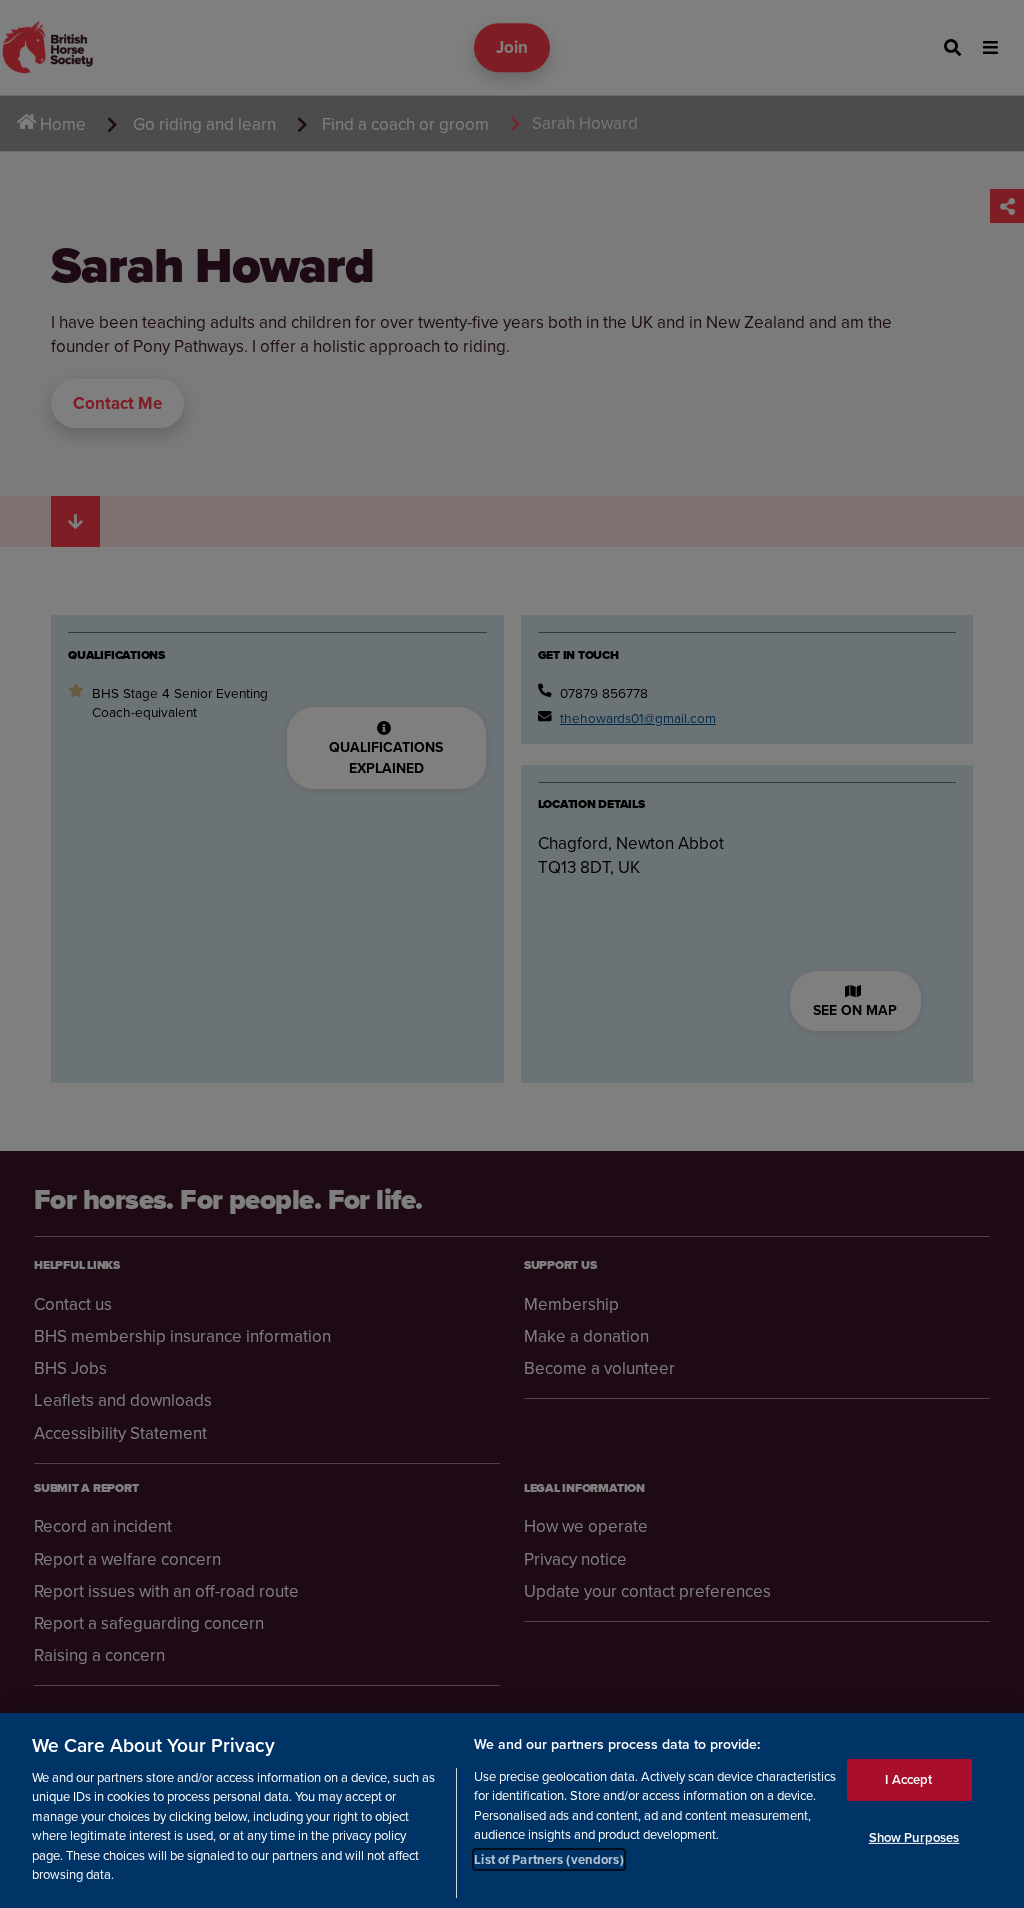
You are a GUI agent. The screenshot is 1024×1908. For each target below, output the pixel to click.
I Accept (908, 1779)
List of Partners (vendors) (548, 1859)
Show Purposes (914, 1837)
